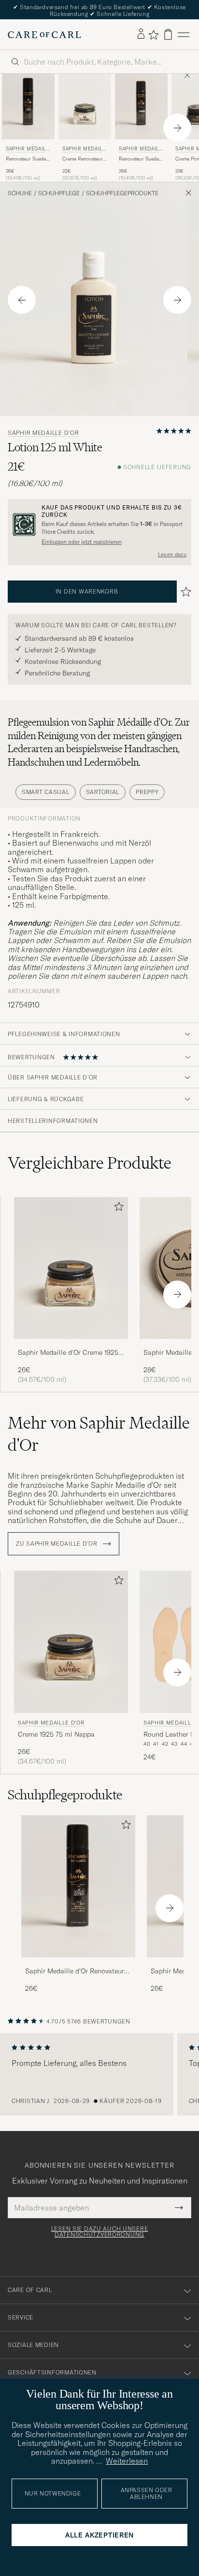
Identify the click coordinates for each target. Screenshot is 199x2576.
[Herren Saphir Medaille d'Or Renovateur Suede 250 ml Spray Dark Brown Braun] (28, 107)
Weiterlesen (127, 2461)
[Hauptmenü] (184, 34)
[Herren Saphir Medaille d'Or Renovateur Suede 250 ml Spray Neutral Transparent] (141, 107)
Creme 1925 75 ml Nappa (56, 1734)
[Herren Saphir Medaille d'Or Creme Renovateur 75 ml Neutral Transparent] (85, 107)
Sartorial (103, 792)
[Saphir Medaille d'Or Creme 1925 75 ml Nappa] (71, 1345)
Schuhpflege (59, 193)
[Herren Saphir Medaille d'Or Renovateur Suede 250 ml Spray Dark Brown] (78, 1886)
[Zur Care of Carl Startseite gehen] (44, 35)
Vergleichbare (90, 1163)
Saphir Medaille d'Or (27, 150)
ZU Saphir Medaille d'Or (57, 1544)
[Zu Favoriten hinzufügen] (117, 1208)
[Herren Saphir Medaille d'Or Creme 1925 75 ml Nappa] (71, 1268)
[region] (99, 2075)
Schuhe (20, 193)
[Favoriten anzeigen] (153, 35)
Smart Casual (46, 792)
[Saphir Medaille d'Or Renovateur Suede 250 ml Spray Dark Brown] (78, 1964)
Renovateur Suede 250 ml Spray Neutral (139, 159)
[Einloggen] (141, 34)
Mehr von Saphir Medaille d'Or (99, 1434)
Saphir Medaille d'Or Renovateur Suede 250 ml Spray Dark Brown (75, 1971)
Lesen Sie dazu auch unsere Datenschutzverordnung (100, 2232)
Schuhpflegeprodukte (122, 193)
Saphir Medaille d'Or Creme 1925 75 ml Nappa (68, 1353)
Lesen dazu (172, 554)
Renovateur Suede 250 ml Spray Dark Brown (26, 159)
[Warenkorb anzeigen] (168, 34)
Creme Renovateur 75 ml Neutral (83, 159)
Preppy (147, 792)
